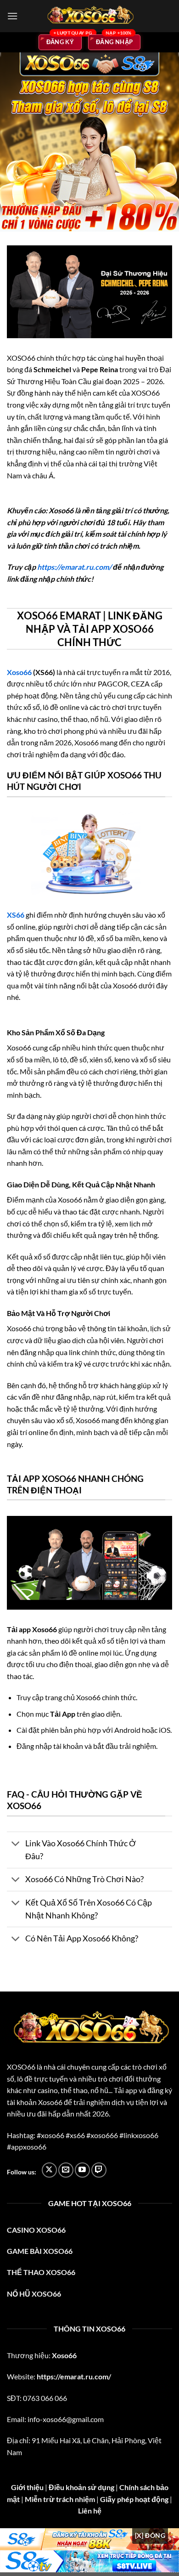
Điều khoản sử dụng (81, 2487)
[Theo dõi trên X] (49, 2170)
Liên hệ (90, 2511)
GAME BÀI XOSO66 (40, 2251)
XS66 (16, 915)
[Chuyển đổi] (16, 1845)
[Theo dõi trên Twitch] (99, 2170)
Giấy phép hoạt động (134, 2499)
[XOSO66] (89, 16)
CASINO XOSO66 (36, 2230)
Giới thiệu (27, 2487)
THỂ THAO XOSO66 (41, 2272)
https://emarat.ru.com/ (74, 567)
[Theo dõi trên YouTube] (82, 2170)
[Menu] (12, 16)
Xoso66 (19, 672)
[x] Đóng (150, 2535)
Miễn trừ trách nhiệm (60, 2499)
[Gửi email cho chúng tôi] (66, 2170)
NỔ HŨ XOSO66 (34, 2294)
